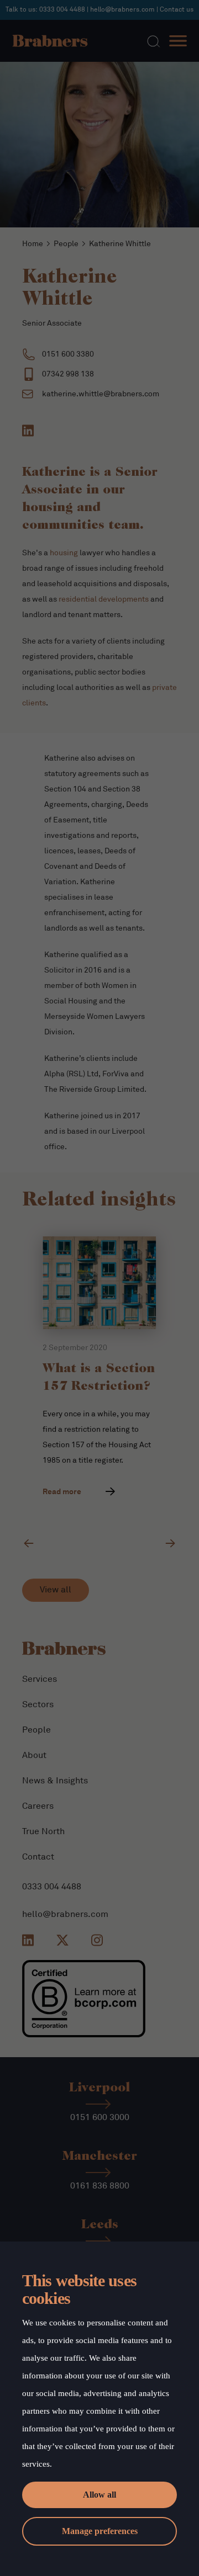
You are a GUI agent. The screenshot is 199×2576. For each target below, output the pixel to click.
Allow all (99, 2495)
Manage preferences (100, 2531)
